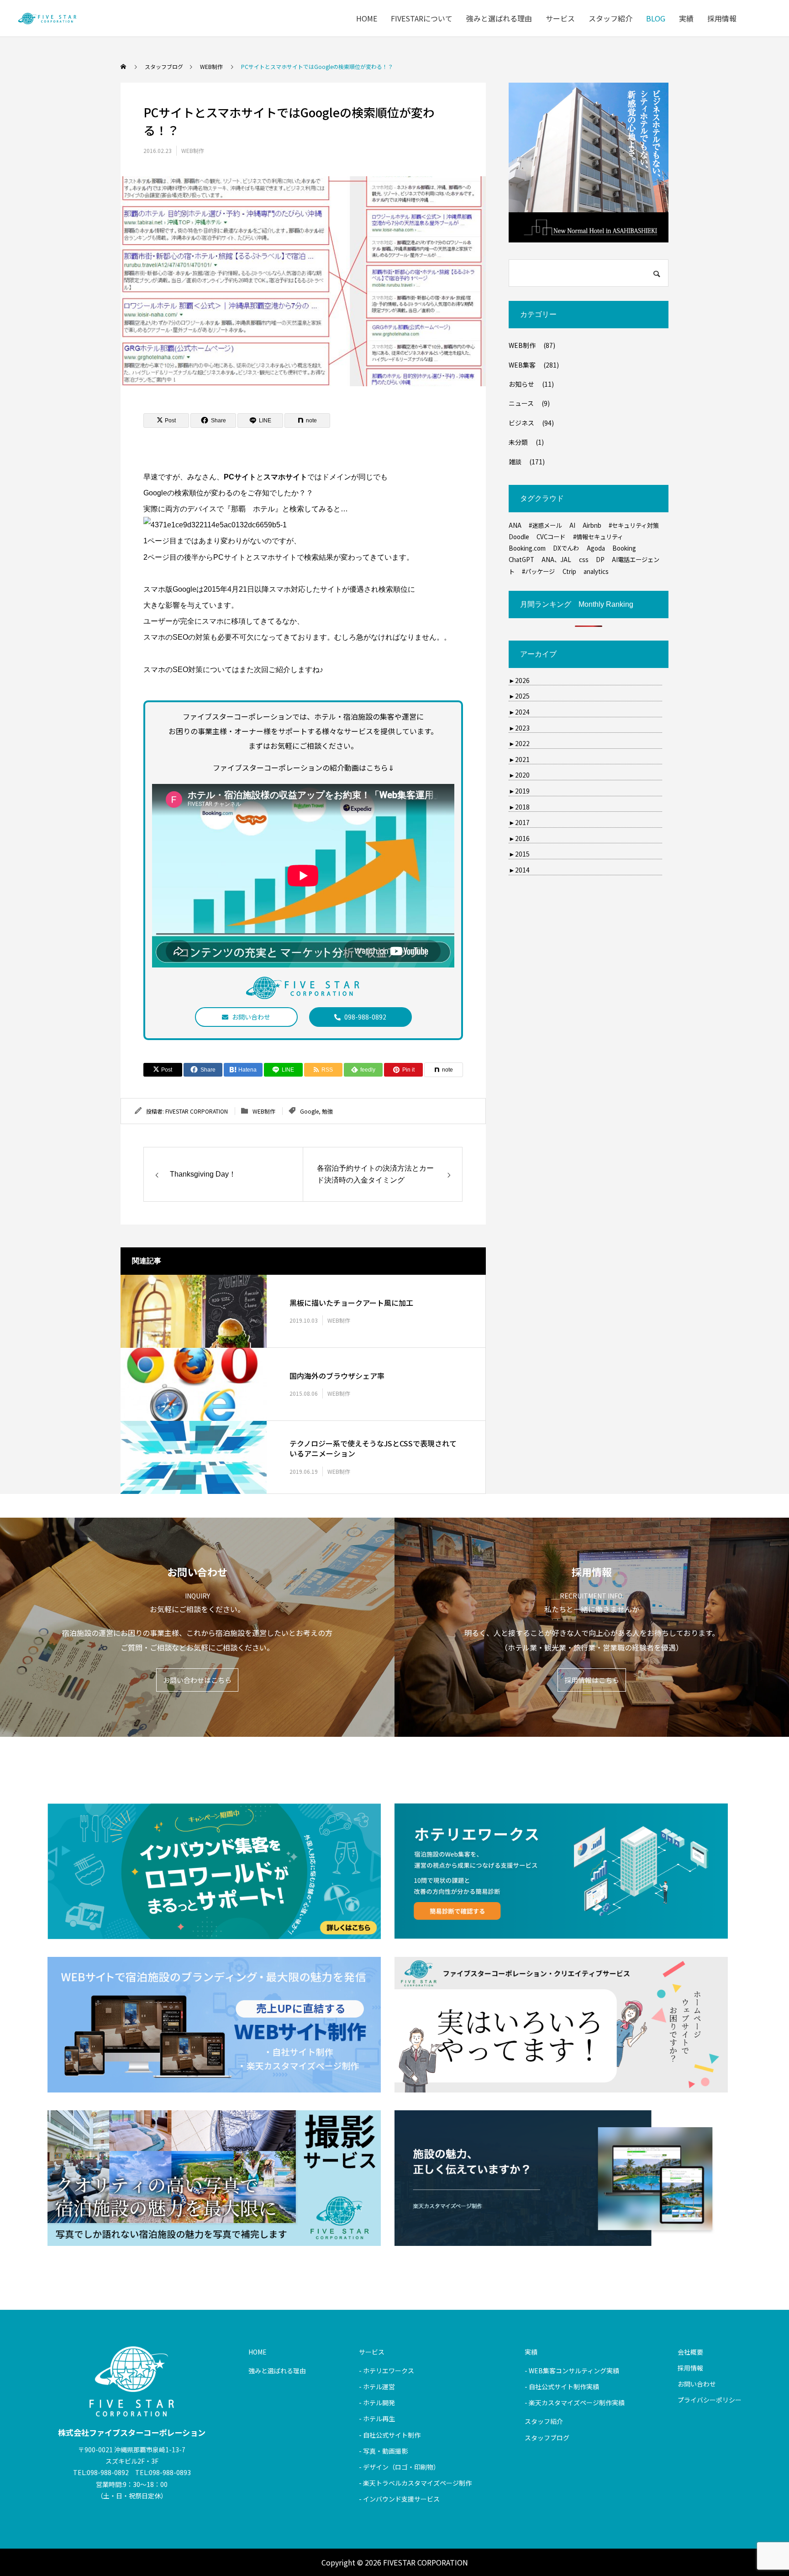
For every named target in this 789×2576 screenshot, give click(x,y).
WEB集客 (522, 365)
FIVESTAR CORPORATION (197, 1111)
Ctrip (569, 571)
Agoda (596, 548)
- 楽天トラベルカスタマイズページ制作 (415, 2483)
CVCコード (551, 537)
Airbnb (592, 525)
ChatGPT (521, 560)
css (584, 560)
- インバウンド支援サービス (399, 2499)
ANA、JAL (556, 560)
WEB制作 (193, 150)
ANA (515, 525)
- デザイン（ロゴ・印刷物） (399, 2467)
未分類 (518, 442)
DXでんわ (566, 548)
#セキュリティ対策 (634, 525)
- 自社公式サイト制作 (390, 2435)
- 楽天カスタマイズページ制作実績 (575, 2403)
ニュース (521, 403)
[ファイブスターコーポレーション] (47, 18)
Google (309, 1111)
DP (600, 560)
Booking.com (527, 548)
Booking (624, 548)
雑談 (515, 462)
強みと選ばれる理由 (499, 18)
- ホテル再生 (377, 2418)
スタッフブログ (547, 2438)
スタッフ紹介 (610, 18)
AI (572, 525)
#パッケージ (538, 571)
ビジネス (521, 423)
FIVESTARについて (422, 18)
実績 (686, 18)
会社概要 (690, 2352)
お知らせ (521, 384)
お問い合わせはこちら (197, 1680)
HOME (367, 18)
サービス (560, 18)
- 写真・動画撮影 (383, 2451)
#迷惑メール (545, 525)
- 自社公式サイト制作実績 (562, 2387)
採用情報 (722, 18)
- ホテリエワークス (387, 2371)
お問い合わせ (251, 1017)
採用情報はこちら (592, 1680)
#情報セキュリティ (598, 537)
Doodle (519, 537)
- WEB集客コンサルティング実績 (572, 2371)
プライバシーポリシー (710, 2400)
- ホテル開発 (377, 2403)
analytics (596, 571)
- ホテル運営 (377, 2387)
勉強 (327, 1111)
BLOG (656, 18)
